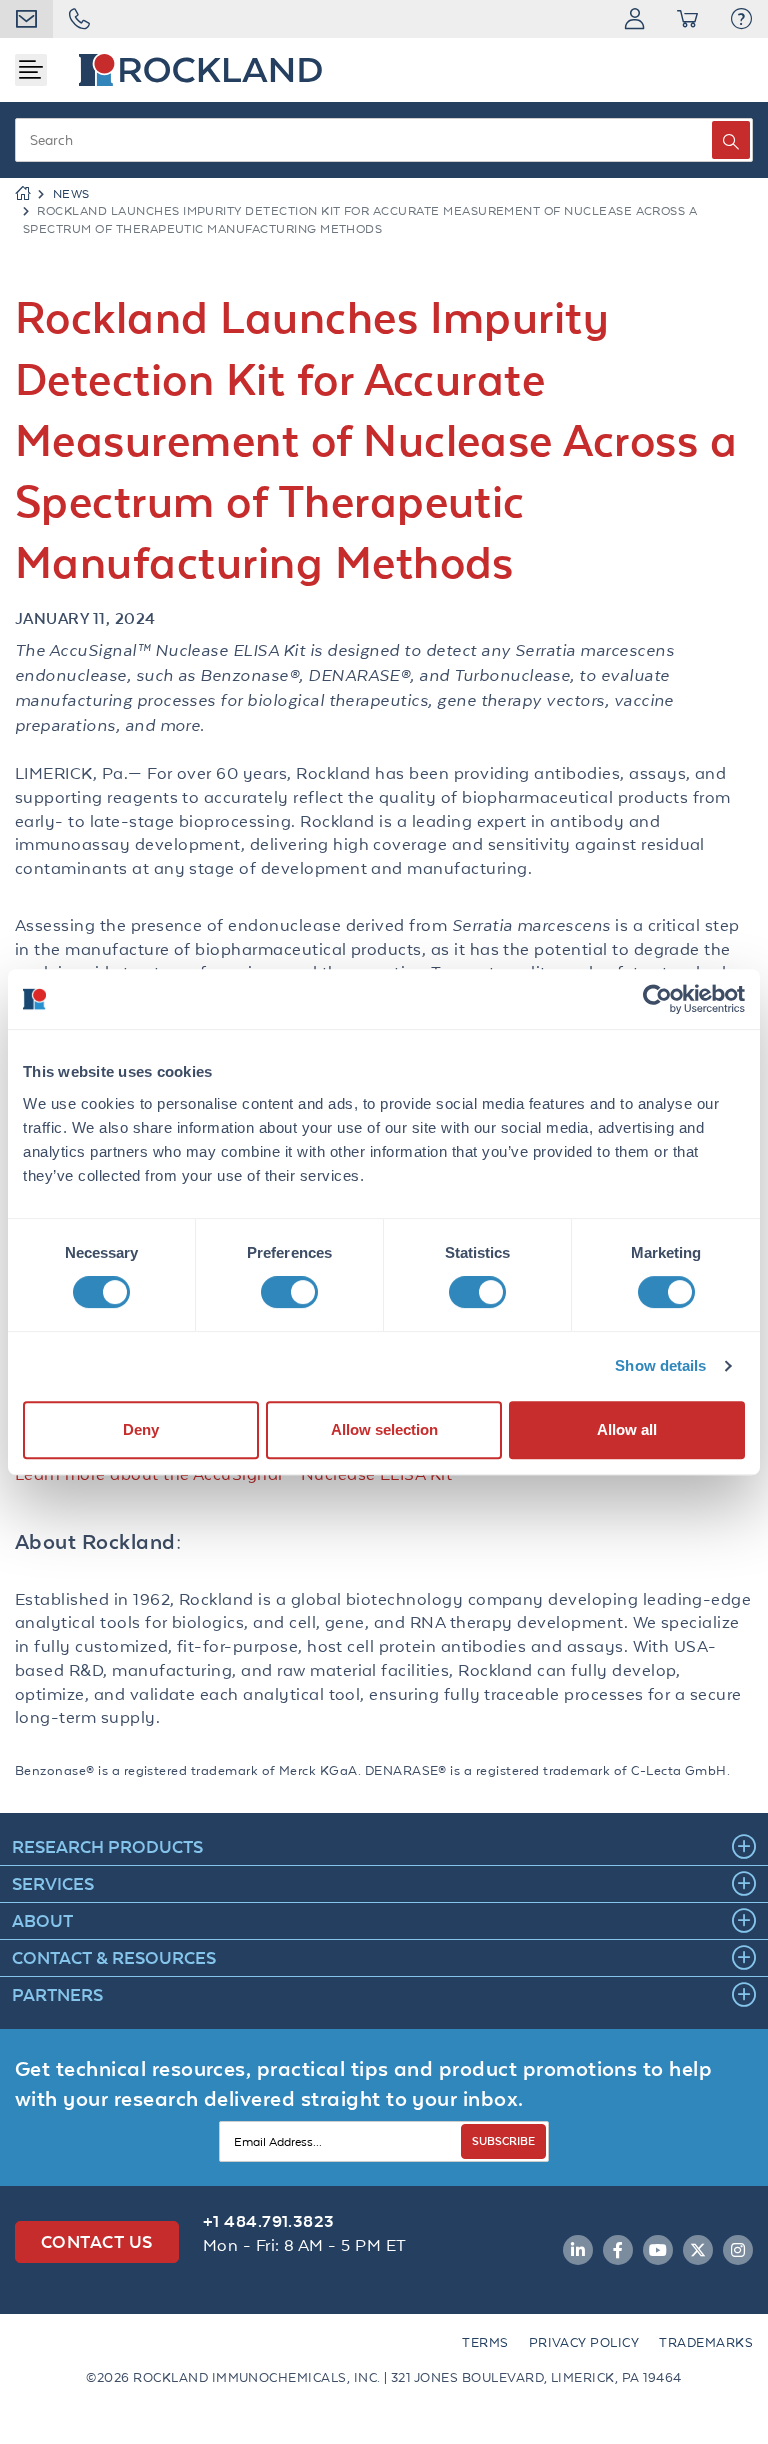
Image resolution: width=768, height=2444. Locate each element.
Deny (141, 1429)
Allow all (627, 1429)
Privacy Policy (584, 2342)
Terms (485, 2342)
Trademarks (706, 2342)
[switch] (289, 1292)
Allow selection (384, 1429)
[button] (741, 19)
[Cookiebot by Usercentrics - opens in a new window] (657, 999)
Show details (660, 1365)
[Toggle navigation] (31, 70)
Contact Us (97, 2241)
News (71, 194)
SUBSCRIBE (503, 2140)
